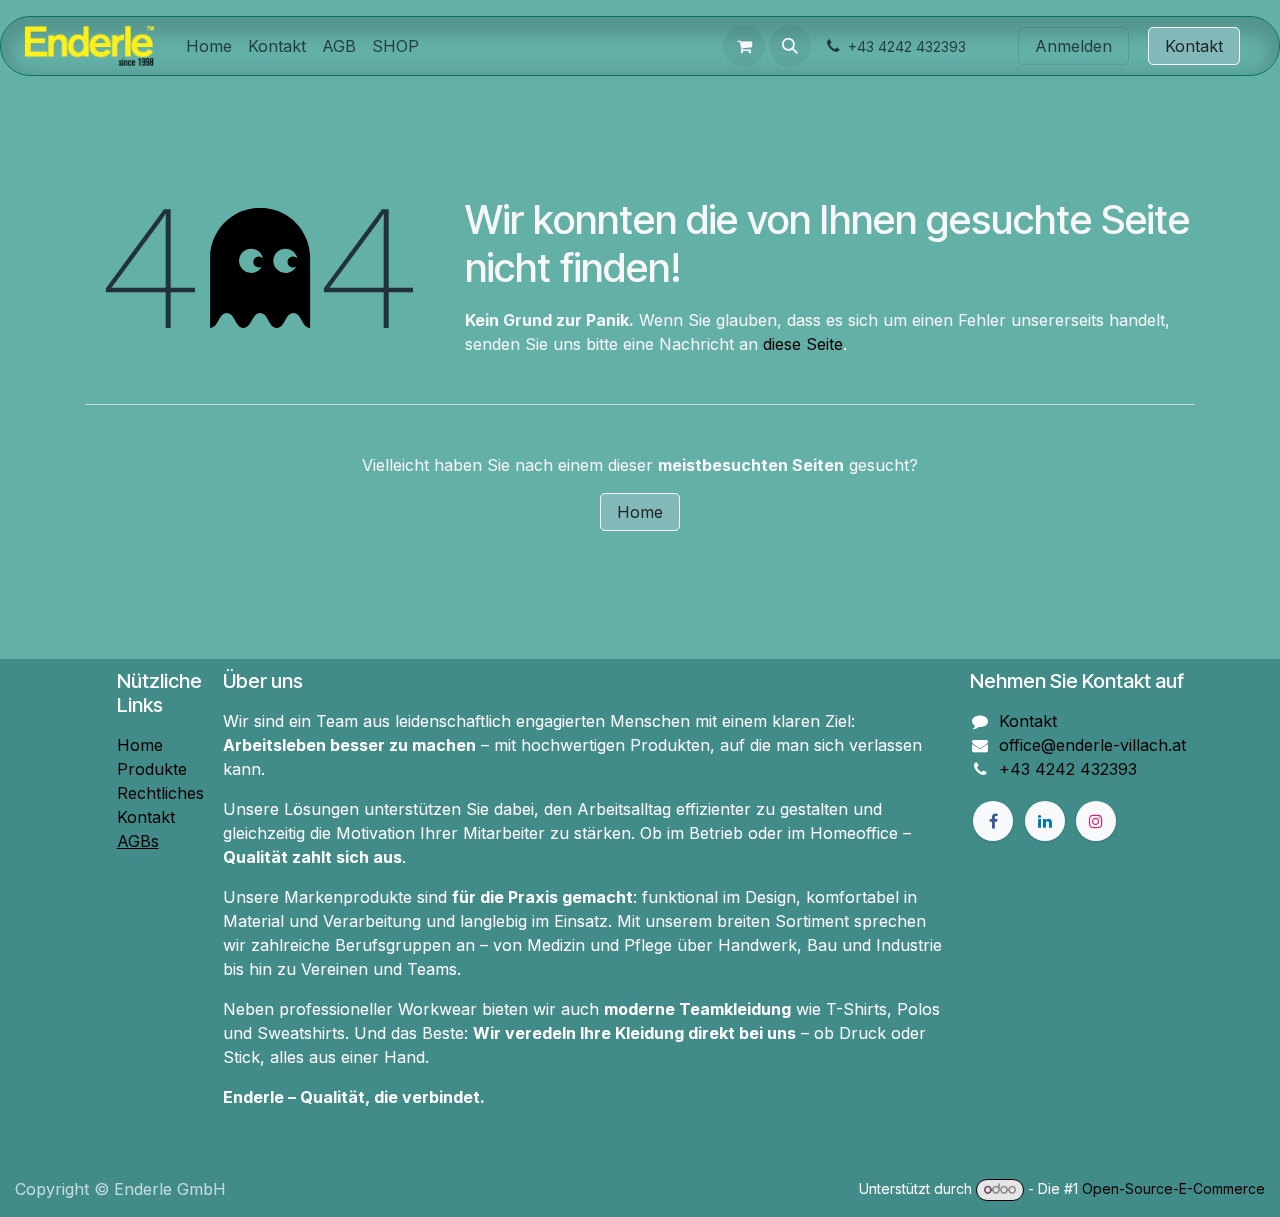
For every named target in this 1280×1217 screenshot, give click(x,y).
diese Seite (803, 344)
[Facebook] (993, 821)
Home (640, 512)
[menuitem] (209, 46)
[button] (790, 46)
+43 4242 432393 (1068, 769)
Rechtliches (160, 793)
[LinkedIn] (1045, 821)
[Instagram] (1096, 821)
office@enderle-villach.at (1092, 745)
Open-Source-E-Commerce (1173, 1188)
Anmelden (1073, 46)
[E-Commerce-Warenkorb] (744, 46)
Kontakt (1194, 46)
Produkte (152, 769)
